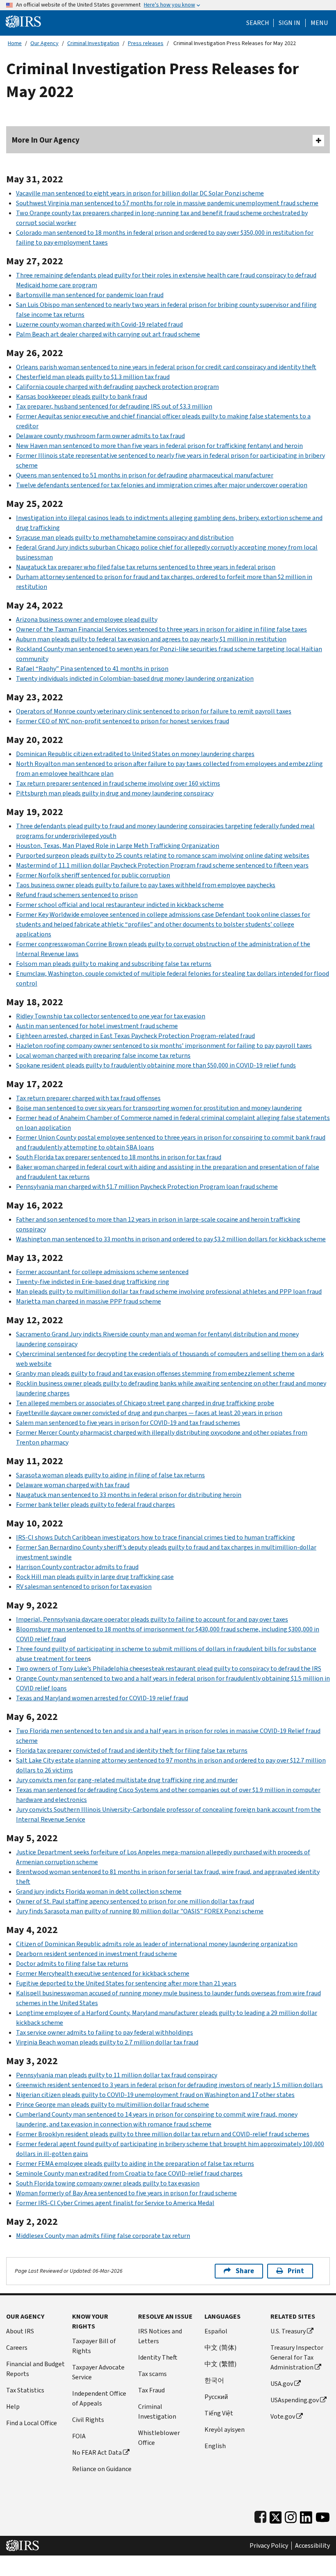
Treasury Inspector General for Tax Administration (297, 2357)
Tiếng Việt (219, 2413)
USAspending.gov (295, 2400)
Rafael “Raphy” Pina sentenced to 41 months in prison (92, 669)
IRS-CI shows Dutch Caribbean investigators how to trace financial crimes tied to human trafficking (156, 1537)
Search (258, 23)
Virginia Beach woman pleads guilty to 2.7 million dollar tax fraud (107, 2042)
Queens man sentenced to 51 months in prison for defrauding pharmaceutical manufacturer (145, 475)
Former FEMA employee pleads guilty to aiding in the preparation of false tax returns (135, 2164)
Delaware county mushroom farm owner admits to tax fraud (100, 436)
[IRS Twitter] (276, 2516)
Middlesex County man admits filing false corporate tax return (103, 2236)
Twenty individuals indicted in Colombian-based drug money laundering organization (135, 678)
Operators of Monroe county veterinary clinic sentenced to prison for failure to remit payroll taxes (154, 711)
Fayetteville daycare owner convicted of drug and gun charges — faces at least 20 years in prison (149, 1413)
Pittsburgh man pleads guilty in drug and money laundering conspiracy (115, 793)
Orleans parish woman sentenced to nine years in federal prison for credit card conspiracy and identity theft (166, 367)
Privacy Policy (269, 2546)
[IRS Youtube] (323, 2516)
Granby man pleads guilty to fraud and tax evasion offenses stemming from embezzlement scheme (155, 1373)
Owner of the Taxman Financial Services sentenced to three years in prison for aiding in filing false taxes (161, 629)
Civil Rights (88, 2420)
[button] (289, 23)
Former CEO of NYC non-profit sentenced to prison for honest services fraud (123, 721)
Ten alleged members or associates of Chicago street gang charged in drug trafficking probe (145, 1403)
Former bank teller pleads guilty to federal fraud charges (95, 1505)
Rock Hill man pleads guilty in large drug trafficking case (95, 1577)
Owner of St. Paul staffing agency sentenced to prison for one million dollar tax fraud (135, 1901)
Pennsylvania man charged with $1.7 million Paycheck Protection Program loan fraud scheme (147, 1187)
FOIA (79, 2436)
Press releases (146, 43)
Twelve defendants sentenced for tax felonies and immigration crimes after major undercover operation (162, 485)
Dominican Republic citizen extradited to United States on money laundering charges (135, 754)
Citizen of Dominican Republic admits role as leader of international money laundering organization (157, 1944)
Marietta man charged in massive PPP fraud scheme (89, 1301)
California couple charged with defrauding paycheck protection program (117, 387)
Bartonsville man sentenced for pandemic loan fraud (90, 295)
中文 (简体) (220, 2348)
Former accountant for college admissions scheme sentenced (102, 1272)
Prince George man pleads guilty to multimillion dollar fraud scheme (112, 2105)
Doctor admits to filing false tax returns (72, 1964)
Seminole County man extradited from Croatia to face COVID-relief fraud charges (129, 2173)
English (215, 2446)
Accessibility (312, 2546)
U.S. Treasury (288, 2331)
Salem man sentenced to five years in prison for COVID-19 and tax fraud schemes (128, 1423)
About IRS (20, 2331)
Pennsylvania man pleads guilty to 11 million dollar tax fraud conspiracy (117, 2075)
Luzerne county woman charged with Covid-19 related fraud (99, 324)
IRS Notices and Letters (160, 2336)
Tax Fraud (151, 2390)
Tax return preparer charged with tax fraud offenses (88, 1098)
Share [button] (245, 2271)
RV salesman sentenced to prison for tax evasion (84, 1587)
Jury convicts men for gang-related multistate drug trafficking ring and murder (127, 1780)
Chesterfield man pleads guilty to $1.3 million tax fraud (93, 377)
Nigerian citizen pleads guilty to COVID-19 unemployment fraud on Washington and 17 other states (155, 2095)
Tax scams (152, 2374)
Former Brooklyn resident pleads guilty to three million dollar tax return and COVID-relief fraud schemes (163, 2134)
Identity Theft (158, 2357)
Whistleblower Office (159, 2438)
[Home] (23, 21)
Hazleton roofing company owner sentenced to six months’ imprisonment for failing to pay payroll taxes (164, 1046)
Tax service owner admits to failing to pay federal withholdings (104, 2032)
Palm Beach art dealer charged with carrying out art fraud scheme (108, 334)
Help (13, 2407)
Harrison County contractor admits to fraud (77, 1567)
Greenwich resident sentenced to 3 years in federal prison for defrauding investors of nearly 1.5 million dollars (169, 2085)
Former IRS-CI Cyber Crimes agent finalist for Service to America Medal (115, 2203)
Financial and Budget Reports (35, 2369)
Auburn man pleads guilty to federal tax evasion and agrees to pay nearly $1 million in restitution (151, 639)
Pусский (216, 2397)
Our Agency (44, 43)
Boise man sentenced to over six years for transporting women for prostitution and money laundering (159, 1108)
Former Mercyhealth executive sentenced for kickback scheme (103, 1973)
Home (15, 43)
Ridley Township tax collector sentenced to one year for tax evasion (111, 1016)
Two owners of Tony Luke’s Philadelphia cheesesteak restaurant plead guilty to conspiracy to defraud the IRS (169, 1668)
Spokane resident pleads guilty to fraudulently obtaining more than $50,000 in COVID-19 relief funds (156, 1065)
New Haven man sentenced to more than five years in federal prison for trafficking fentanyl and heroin (159, 446)
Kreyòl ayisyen (225, 2429)
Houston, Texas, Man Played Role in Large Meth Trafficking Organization (118, 846)
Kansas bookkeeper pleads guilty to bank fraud (82, 396)
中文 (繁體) (220, 2364)
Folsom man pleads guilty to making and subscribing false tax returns (114, 964)
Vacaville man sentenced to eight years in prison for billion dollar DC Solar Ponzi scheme (140, 193)
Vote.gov (283, 2416)
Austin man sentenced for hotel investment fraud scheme (97, 1026)
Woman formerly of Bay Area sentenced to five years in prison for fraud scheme (126, 2193)
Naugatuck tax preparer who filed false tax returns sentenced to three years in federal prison (146, 567)
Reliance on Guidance (102, 2469)
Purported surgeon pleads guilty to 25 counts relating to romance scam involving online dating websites (163, 855)
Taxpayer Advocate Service (98, 2372)
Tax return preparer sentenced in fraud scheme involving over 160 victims (118, 783)
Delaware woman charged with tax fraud (73, 1485)
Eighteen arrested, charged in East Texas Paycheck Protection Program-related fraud (135, 1036)
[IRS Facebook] (260, 2516)
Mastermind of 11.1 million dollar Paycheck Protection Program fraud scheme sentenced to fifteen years (162, 865)
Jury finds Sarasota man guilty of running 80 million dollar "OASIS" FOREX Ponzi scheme (140, 1911)
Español (216, 2331)
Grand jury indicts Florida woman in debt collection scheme (99, 1891)
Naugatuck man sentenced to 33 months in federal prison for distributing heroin (129, 1495)
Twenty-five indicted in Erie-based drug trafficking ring (93, 1282)
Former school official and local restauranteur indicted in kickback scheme (120, 905)
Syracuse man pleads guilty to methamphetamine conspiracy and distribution (125, 537)
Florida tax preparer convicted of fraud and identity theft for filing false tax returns (132, 1750)
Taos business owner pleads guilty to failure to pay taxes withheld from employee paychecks (146, 885)
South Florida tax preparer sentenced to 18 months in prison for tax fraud (119, 1157)
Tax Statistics (25, 2390)
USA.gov (282, 2384)
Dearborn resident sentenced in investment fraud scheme (96, 1954)
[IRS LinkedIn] (306, 2516)
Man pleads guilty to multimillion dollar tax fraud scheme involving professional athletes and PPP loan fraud (169, 1291)
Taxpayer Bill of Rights (94, 2346)
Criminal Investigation (93, 43)
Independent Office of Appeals (99, 2398)
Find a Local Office (32, 2423)
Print (296, 2271)
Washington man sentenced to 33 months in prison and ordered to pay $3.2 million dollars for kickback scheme (171, 1239)
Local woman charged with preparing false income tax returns (103, 1055)
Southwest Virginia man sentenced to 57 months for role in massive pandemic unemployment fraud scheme (167, 203)
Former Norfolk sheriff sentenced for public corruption (93, 875)
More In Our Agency (46, 140)
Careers (17, 2348)
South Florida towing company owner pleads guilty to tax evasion (108, 2183)
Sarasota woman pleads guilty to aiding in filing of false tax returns (110, 1475)
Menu (319, 23)
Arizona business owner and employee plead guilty (87, 619)
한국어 (214, 2380)
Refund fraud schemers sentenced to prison (77, 895)
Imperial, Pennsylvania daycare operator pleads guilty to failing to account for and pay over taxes (152, 1619)
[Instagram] (291, 2516)
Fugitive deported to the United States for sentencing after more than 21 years (126, 1983)
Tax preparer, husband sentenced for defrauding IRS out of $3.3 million (114, 406)
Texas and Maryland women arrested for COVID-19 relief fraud (102, 1698)
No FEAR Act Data (97, 2452)
